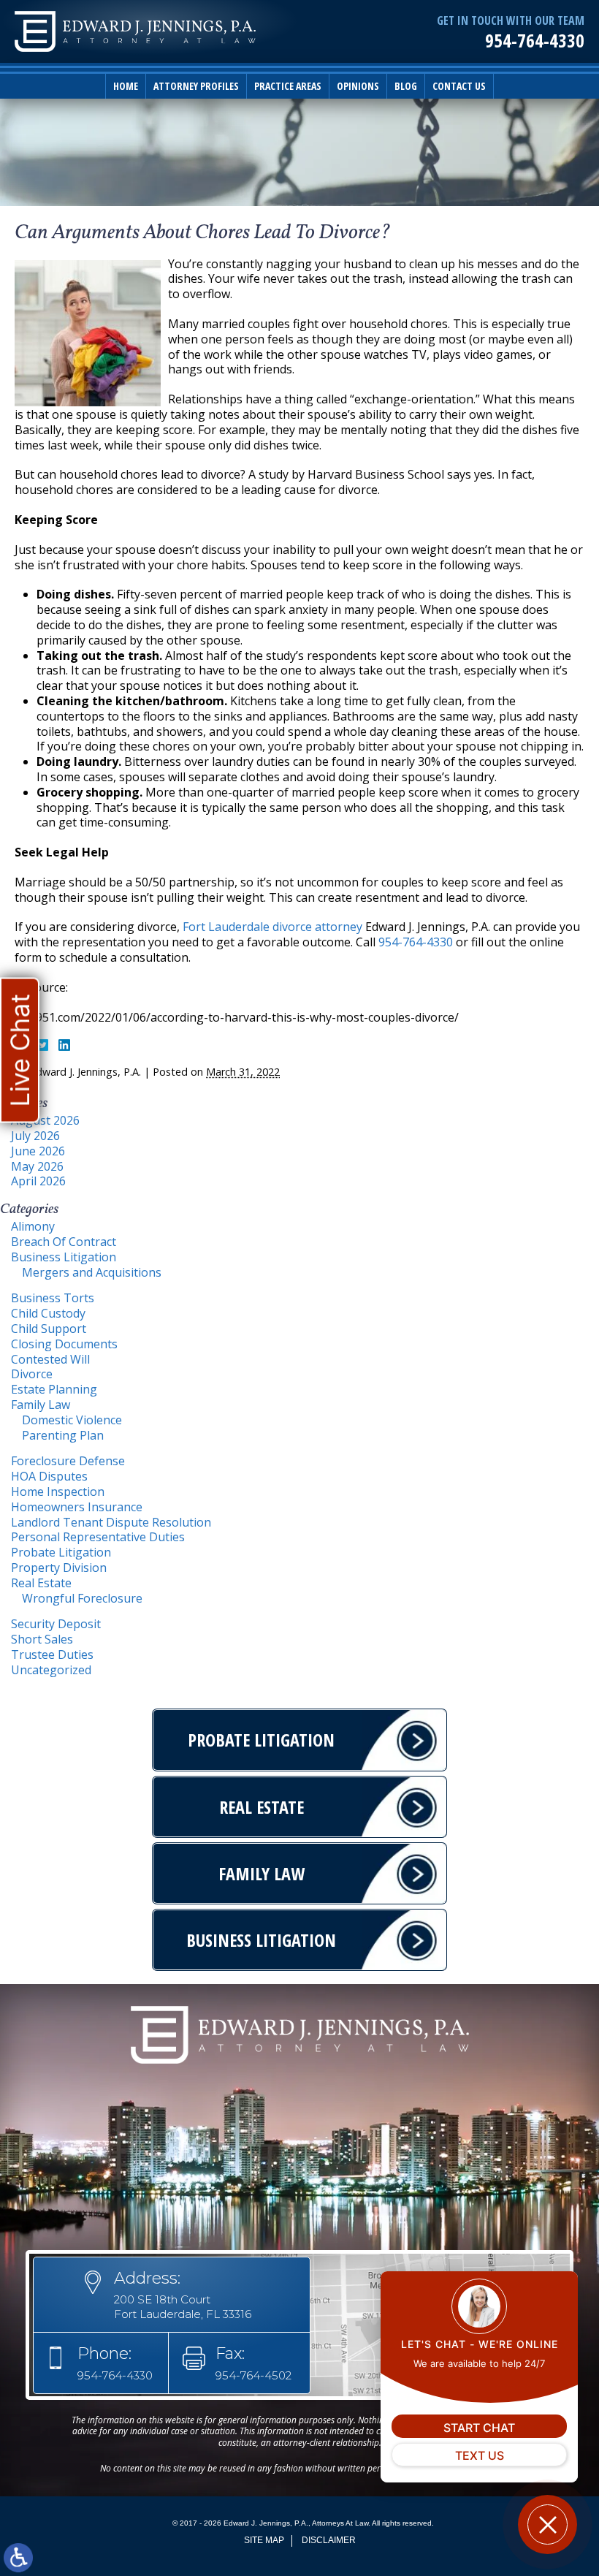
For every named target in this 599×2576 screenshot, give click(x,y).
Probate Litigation (61, 1552)
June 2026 (38, 1151)
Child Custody (48, 1313)
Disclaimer (329, 2540)
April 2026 (38, 1181)
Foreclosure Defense (68, 1461)
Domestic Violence (72, 1420)
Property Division (59, 1568)
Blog (406, 86)
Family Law (41, 1405)
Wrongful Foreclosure (82, 1598)
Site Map (264, 2540)
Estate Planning (54, 1389)
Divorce (32, 1374)
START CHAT (479, 2428)
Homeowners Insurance (77, 1507)
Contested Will (50, 1359)
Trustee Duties (52, 1654)
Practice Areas (288, 86)
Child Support (49, 1329)
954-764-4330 (535, 41)
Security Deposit (56, 1624)
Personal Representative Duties (98, 1537)
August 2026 (45, 1120)
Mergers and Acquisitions (92, 1272)
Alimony (33, 1226)
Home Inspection (58, 1492)
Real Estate (41, 1583)
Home (126, 86)
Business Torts (53, 1298)
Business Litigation (64, 1257)
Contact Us (459, 86)
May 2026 (37, 1166)
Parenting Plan (63, 1435)
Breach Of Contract (64, 1242)
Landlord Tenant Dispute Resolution (111, 1522)
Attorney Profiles (196, 86)
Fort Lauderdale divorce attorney (272, 927)
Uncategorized (51, 1670)
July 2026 (35, 1136)
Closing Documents (64, 1344)
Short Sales (42, 1639)
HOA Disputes (49, 1476)
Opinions (358, 86)
